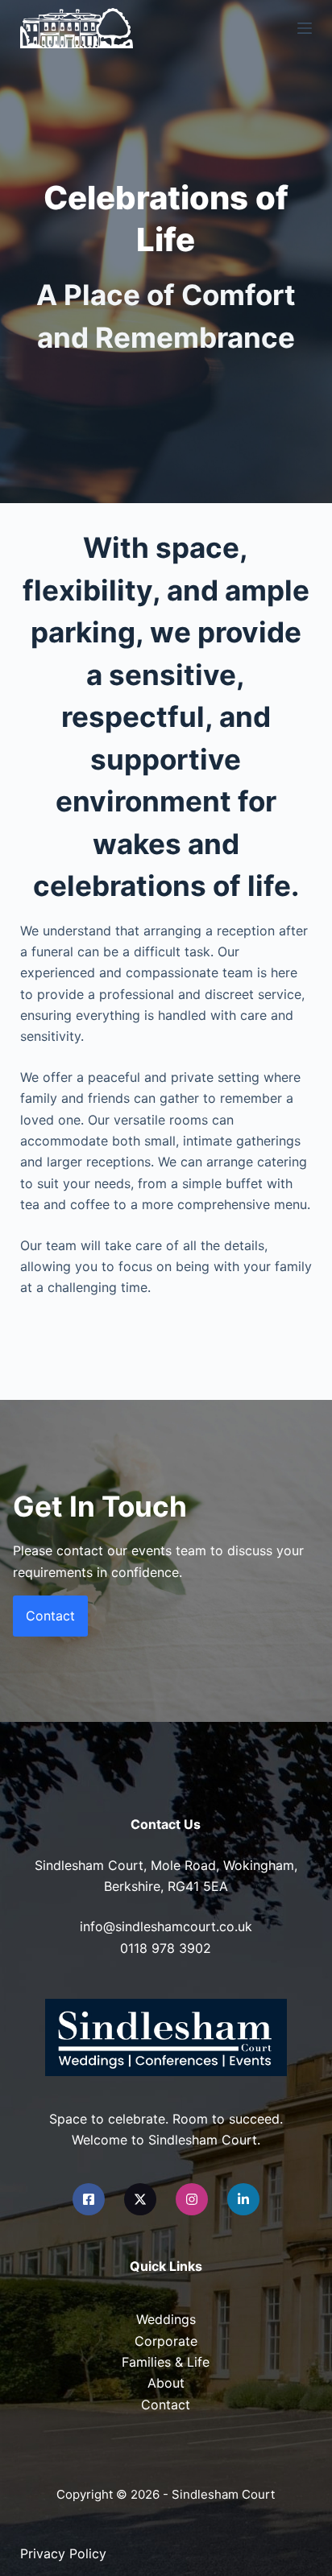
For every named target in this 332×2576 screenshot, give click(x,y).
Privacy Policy (63, 2553)
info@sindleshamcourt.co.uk (166, 1926)
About (166, 2383)
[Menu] (305, 28)
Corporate (166, 2341)
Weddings (166, 2319)
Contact (166, 2405)
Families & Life (166, 2362)
